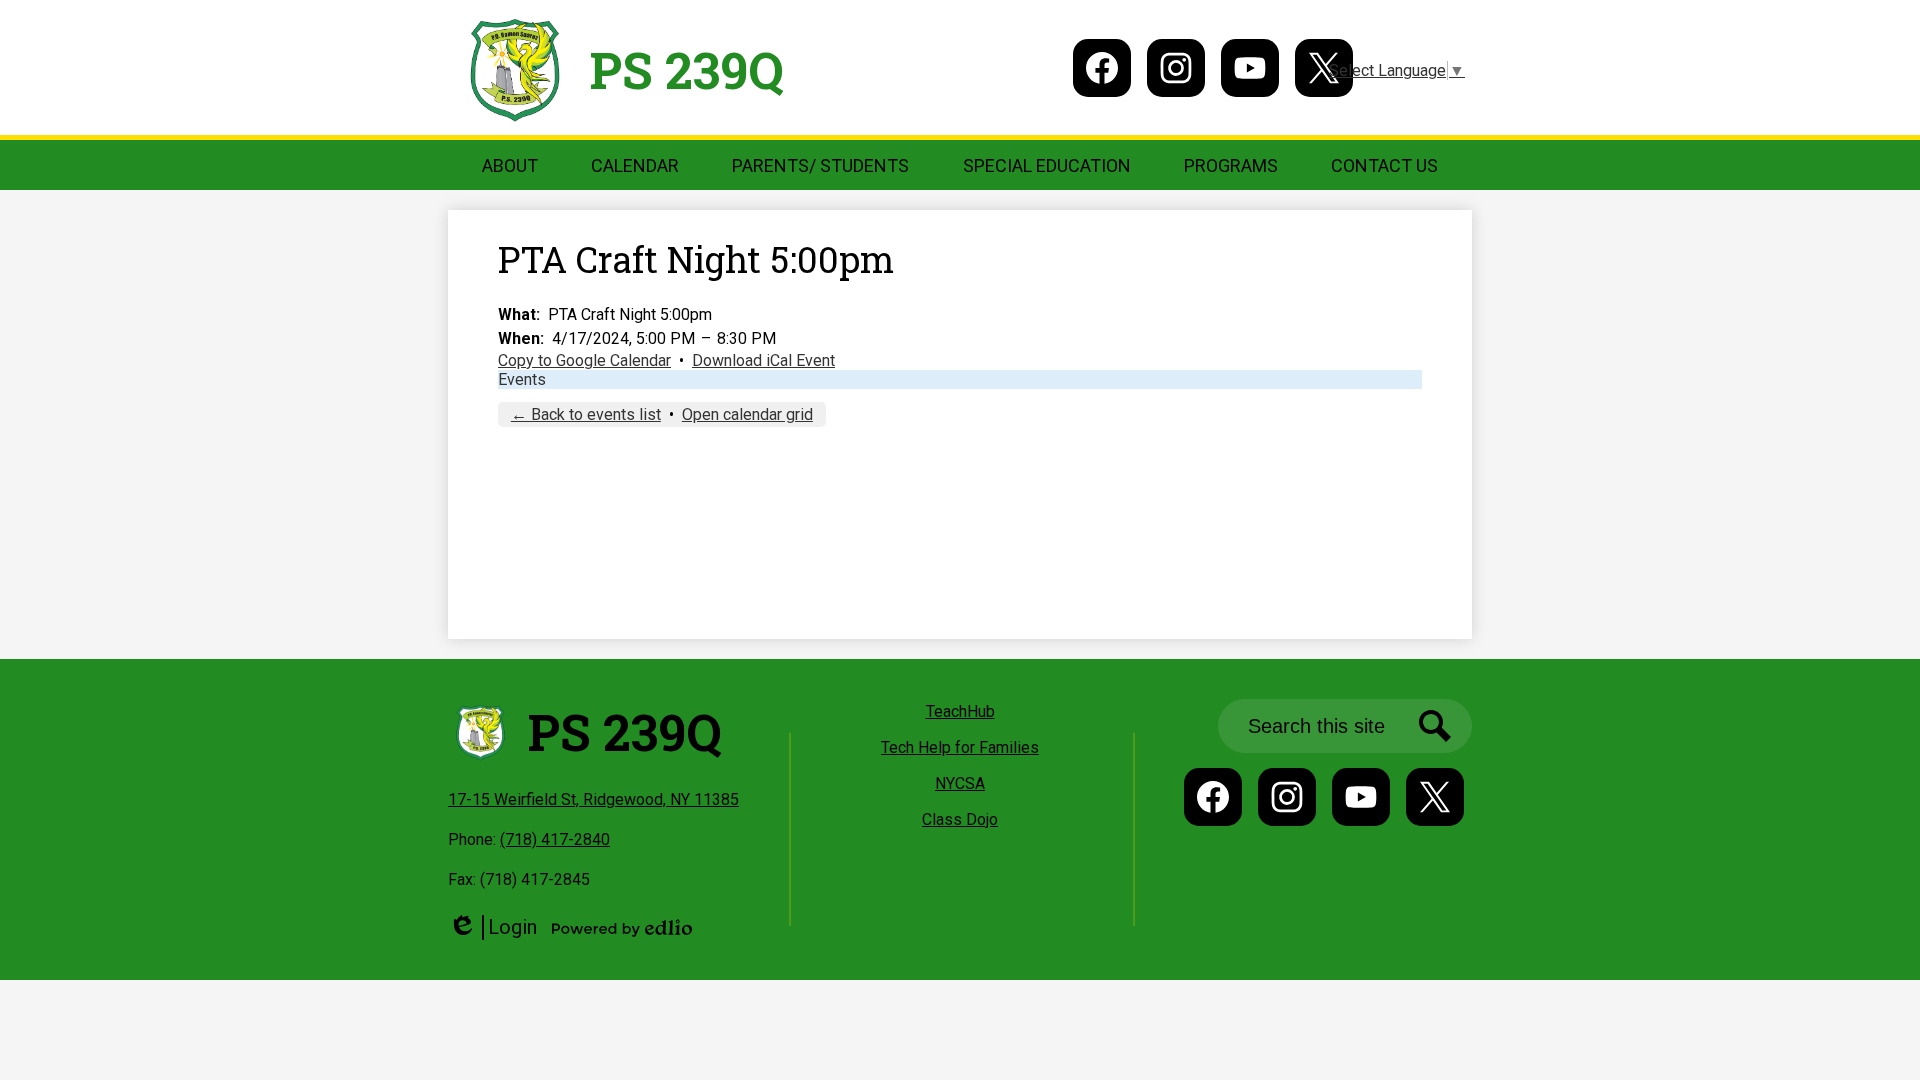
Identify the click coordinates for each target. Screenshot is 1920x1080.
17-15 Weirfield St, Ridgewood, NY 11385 (593, 799)
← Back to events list (586, 414)
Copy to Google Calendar (584, 360)
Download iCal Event (763, 360)
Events (522, 379)
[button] (510, 165)
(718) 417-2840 (555, 839)
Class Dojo (960, 819)
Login (492, 927)
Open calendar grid (747, 414)
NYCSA (960, 783)
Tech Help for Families (960, 747)
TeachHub (960, 711)
